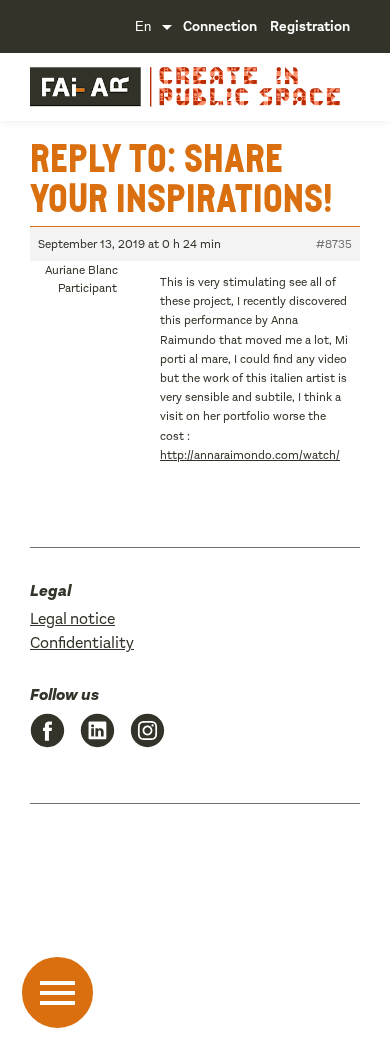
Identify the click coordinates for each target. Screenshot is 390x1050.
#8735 (334, 244)
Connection (220, 26)
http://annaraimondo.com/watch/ (250, 455)
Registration (310, 26)
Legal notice (72, 618)
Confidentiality (82, 642)
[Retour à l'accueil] (85, 87)
